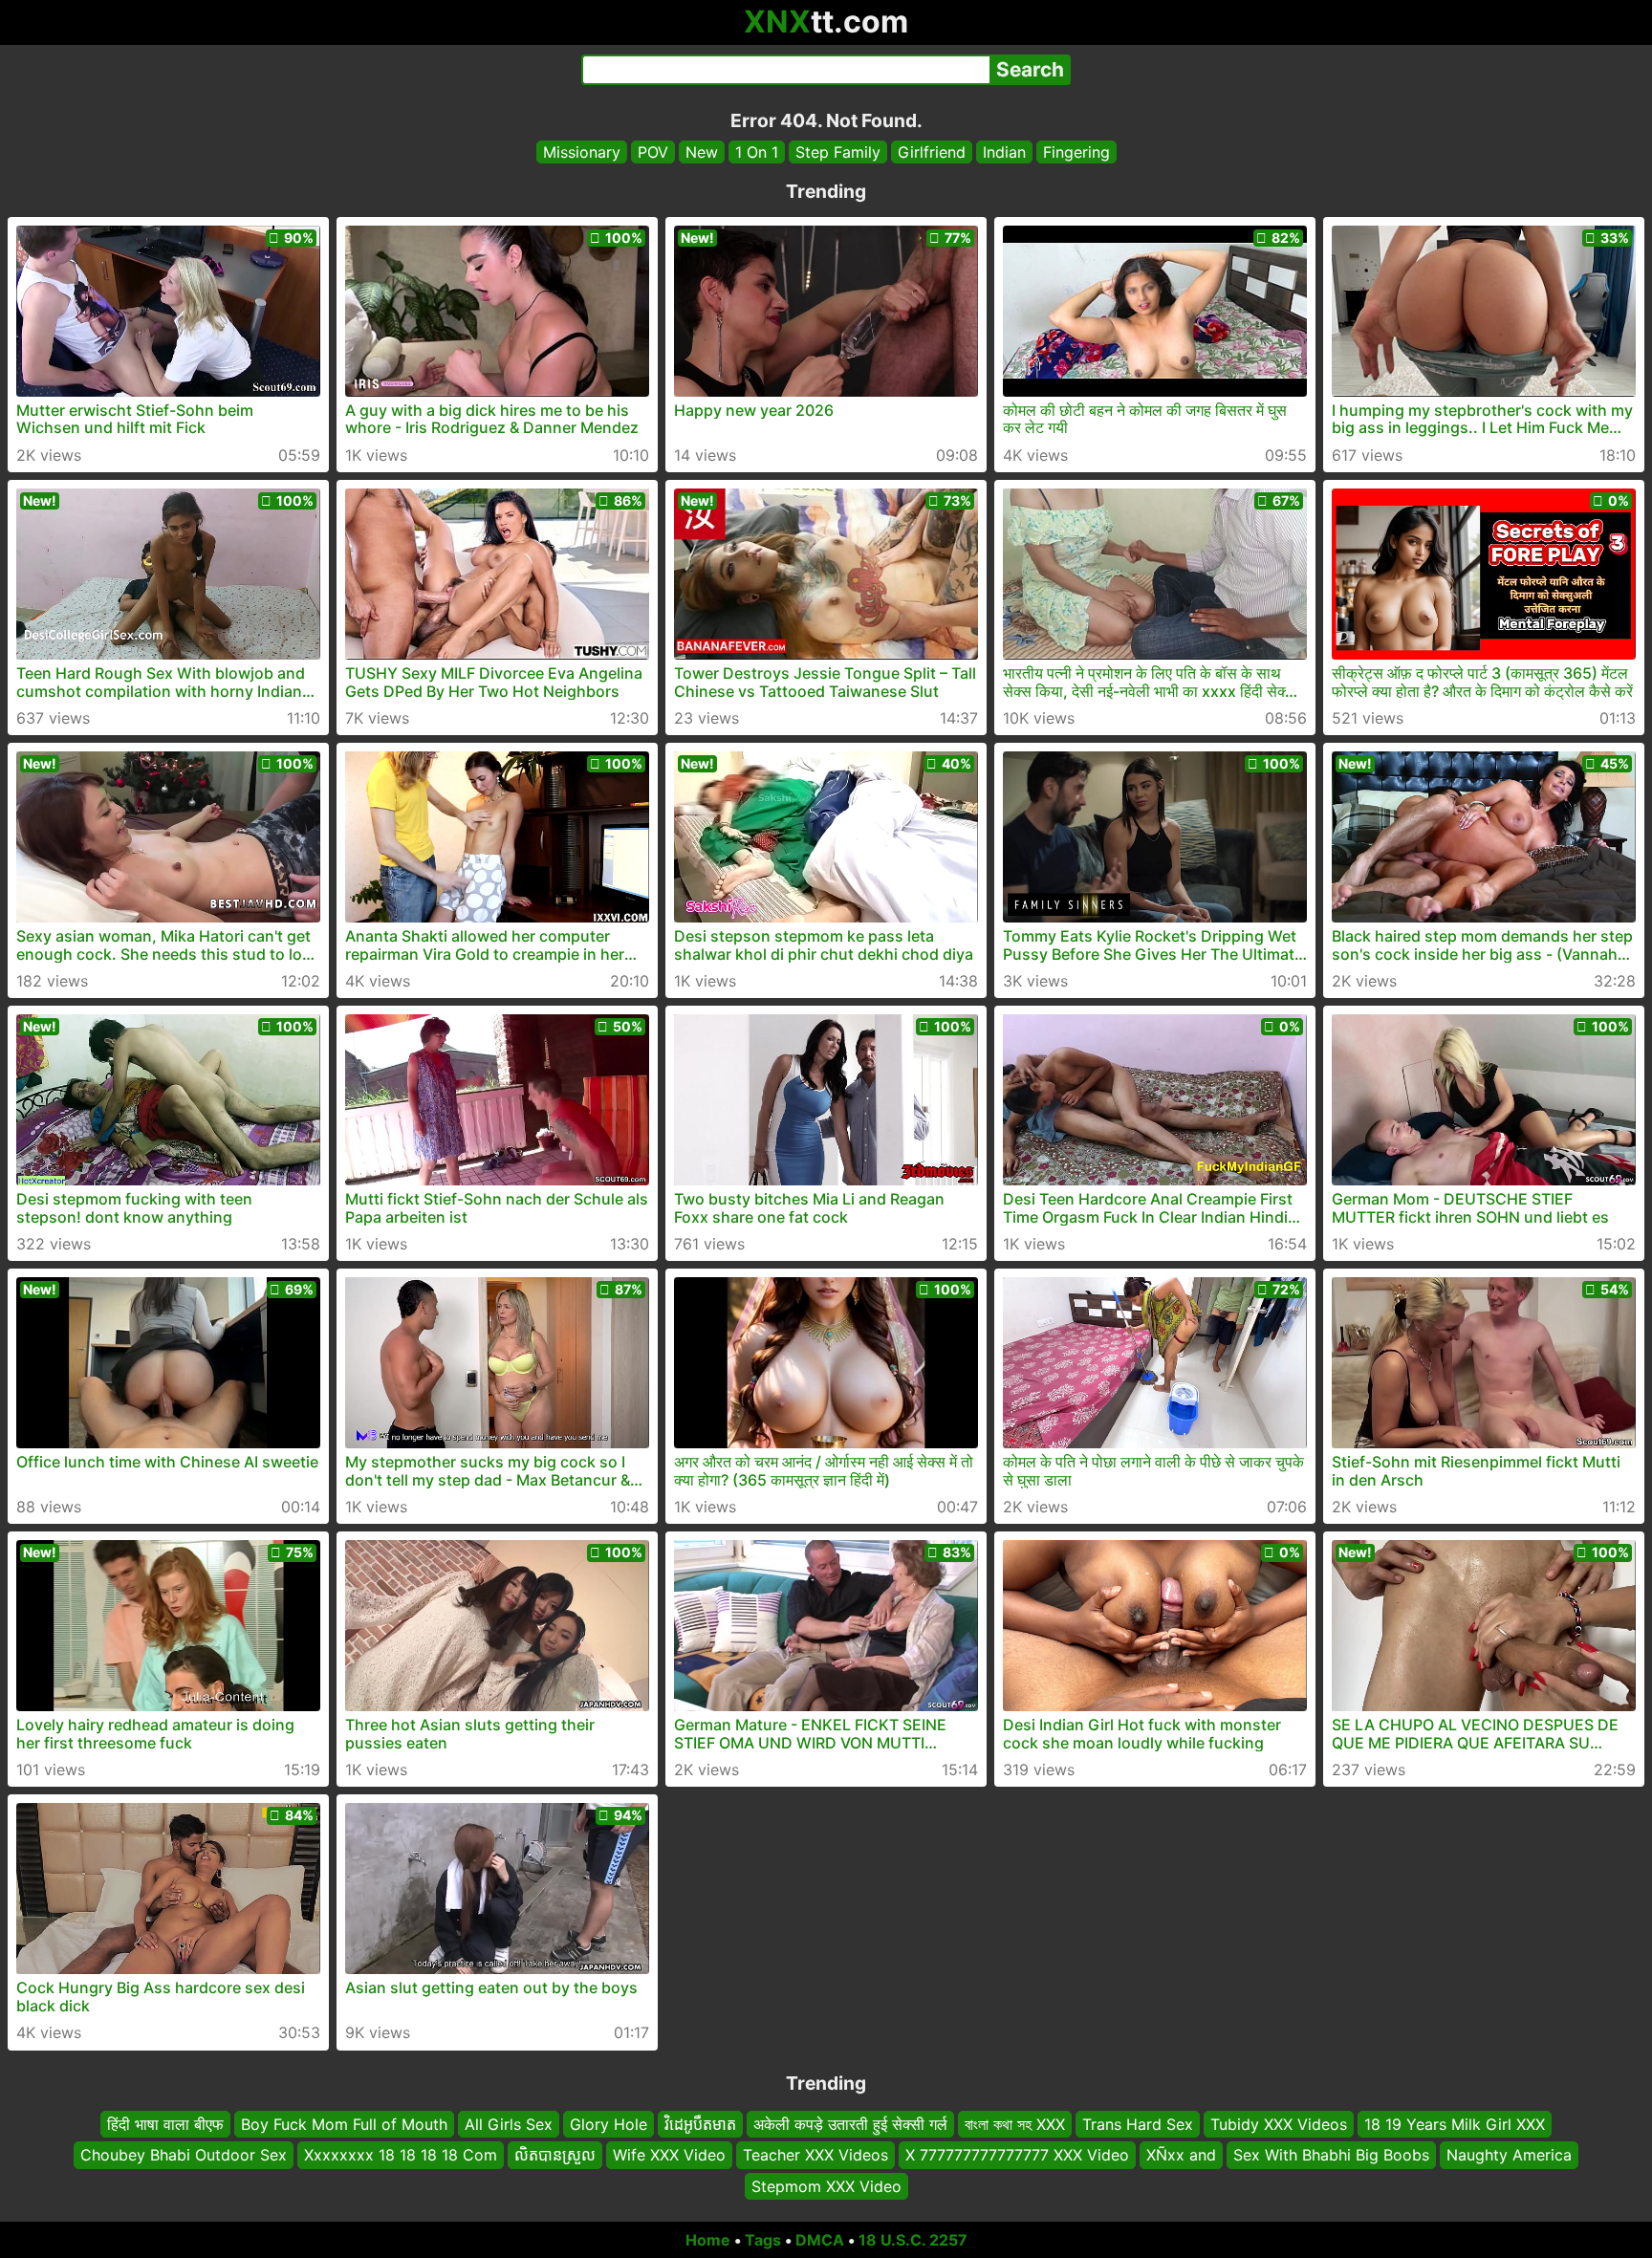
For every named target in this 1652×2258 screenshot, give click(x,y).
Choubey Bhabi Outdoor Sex (184, 2156)
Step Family (838, 152)
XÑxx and (1181, 2156)
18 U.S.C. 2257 (913, 2240)
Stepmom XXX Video (826, 2186)
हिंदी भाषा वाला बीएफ (165, 2124)
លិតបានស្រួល (555, 2156)
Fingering (1076, 152)
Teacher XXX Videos (815, 2156)
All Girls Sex (509, 2124)
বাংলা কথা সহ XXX (1015, 2124)
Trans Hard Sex (1138, 2124)
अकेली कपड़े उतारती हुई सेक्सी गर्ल (850, 2124)
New (702, 152)
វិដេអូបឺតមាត (700, 2124)
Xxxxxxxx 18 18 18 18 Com (401, 2156)
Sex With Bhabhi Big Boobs (1331, 2156)
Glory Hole (609, 2124)
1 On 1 (757, 152)
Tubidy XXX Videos (1279, 2124)
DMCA (820, 2240)
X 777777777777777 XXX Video (1017, 2156)
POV (653, 152)
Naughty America (1509, 2156)
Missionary (582, 152)
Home (708, 2240)
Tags (763, 2240)
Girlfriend (932, 152)
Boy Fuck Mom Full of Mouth (344, 2124)
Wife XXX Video (669, 2156)
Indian (1004, 152)
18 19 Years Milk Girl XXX (1455, 2124)
